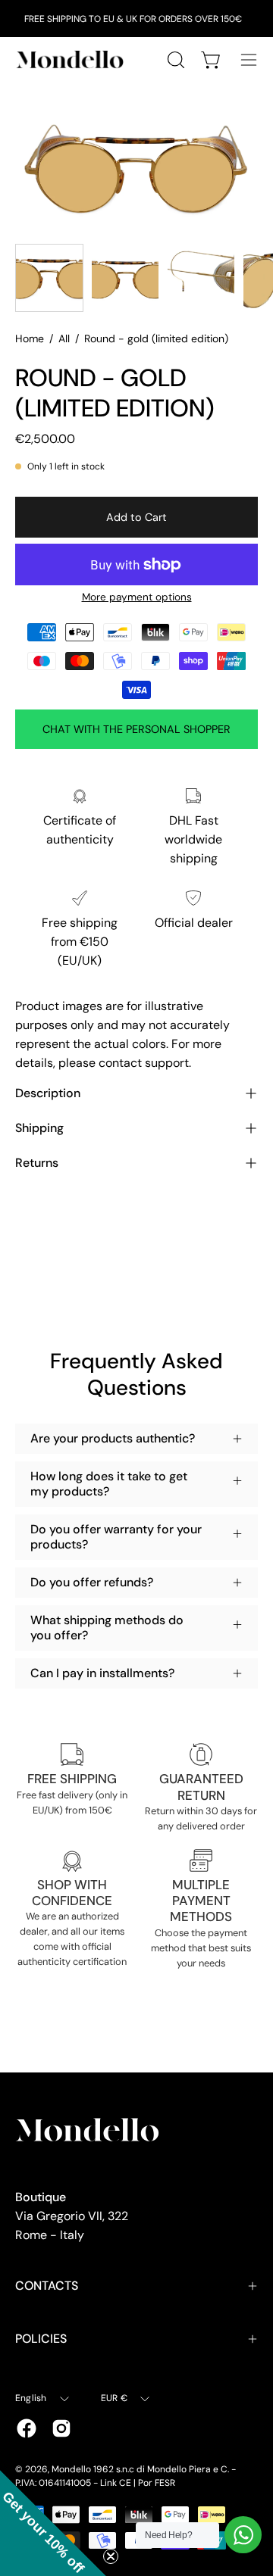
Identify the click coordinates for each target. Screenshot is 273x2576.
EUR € (114, 2398)
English (31, 2398)
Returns (37, 1163)
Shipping (39, 1128)
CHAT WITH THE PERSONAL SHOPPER (136, 729)
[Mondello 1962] (72, 59)
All (64, 338)
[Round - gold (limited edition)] (49, 278)
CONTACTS (47, 2286)
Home (30, 338)
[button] (53, 2523)
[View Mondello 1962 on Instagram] (61, 2428)
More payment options (137, 597)
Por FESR (157, 2483)
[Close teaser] (111, 2556)
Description (48, 1093)
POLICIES (41, 2339)
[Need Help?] (243, 2535)
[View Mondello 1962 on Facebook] (27, 2428)
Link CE (116, 2483)
